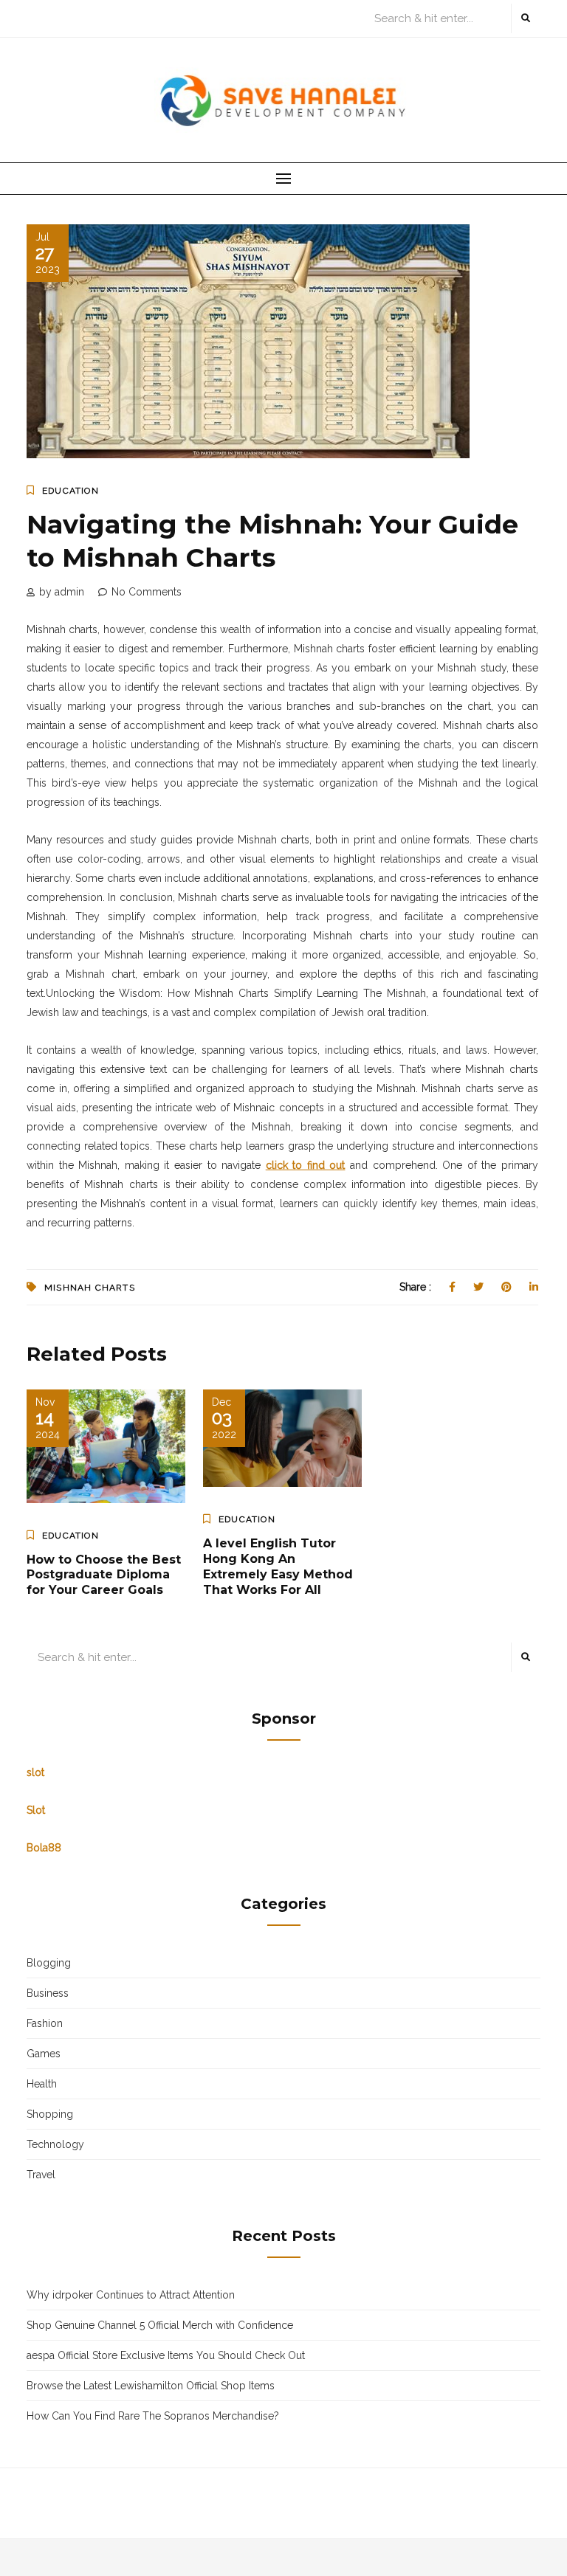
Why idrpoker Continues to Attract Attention (131, 2295)
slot (35, 1772)
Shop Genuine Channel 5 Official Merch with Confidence (160, 2325)
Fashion (45, 2023)
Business (48, 1993)
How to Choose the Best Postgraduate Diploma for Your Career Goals (104, 1575)
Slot (36, 1810)
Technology (55, 2144)
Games (44, 2054)
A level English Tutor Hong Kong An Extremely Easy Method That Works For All (278, 1566)
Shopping (50, 2114)
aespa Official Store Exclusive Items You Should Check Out (166, 2355)
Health (42, 2084)
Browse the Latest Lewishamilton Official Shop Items (151, 2386)
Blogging (49, 1963)
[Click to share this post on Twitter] (478, 1287)
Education (71, 491)
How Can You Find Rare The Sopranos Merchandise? (153, 2416)
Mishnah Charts (90, 1288)
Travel (41, 2175)
